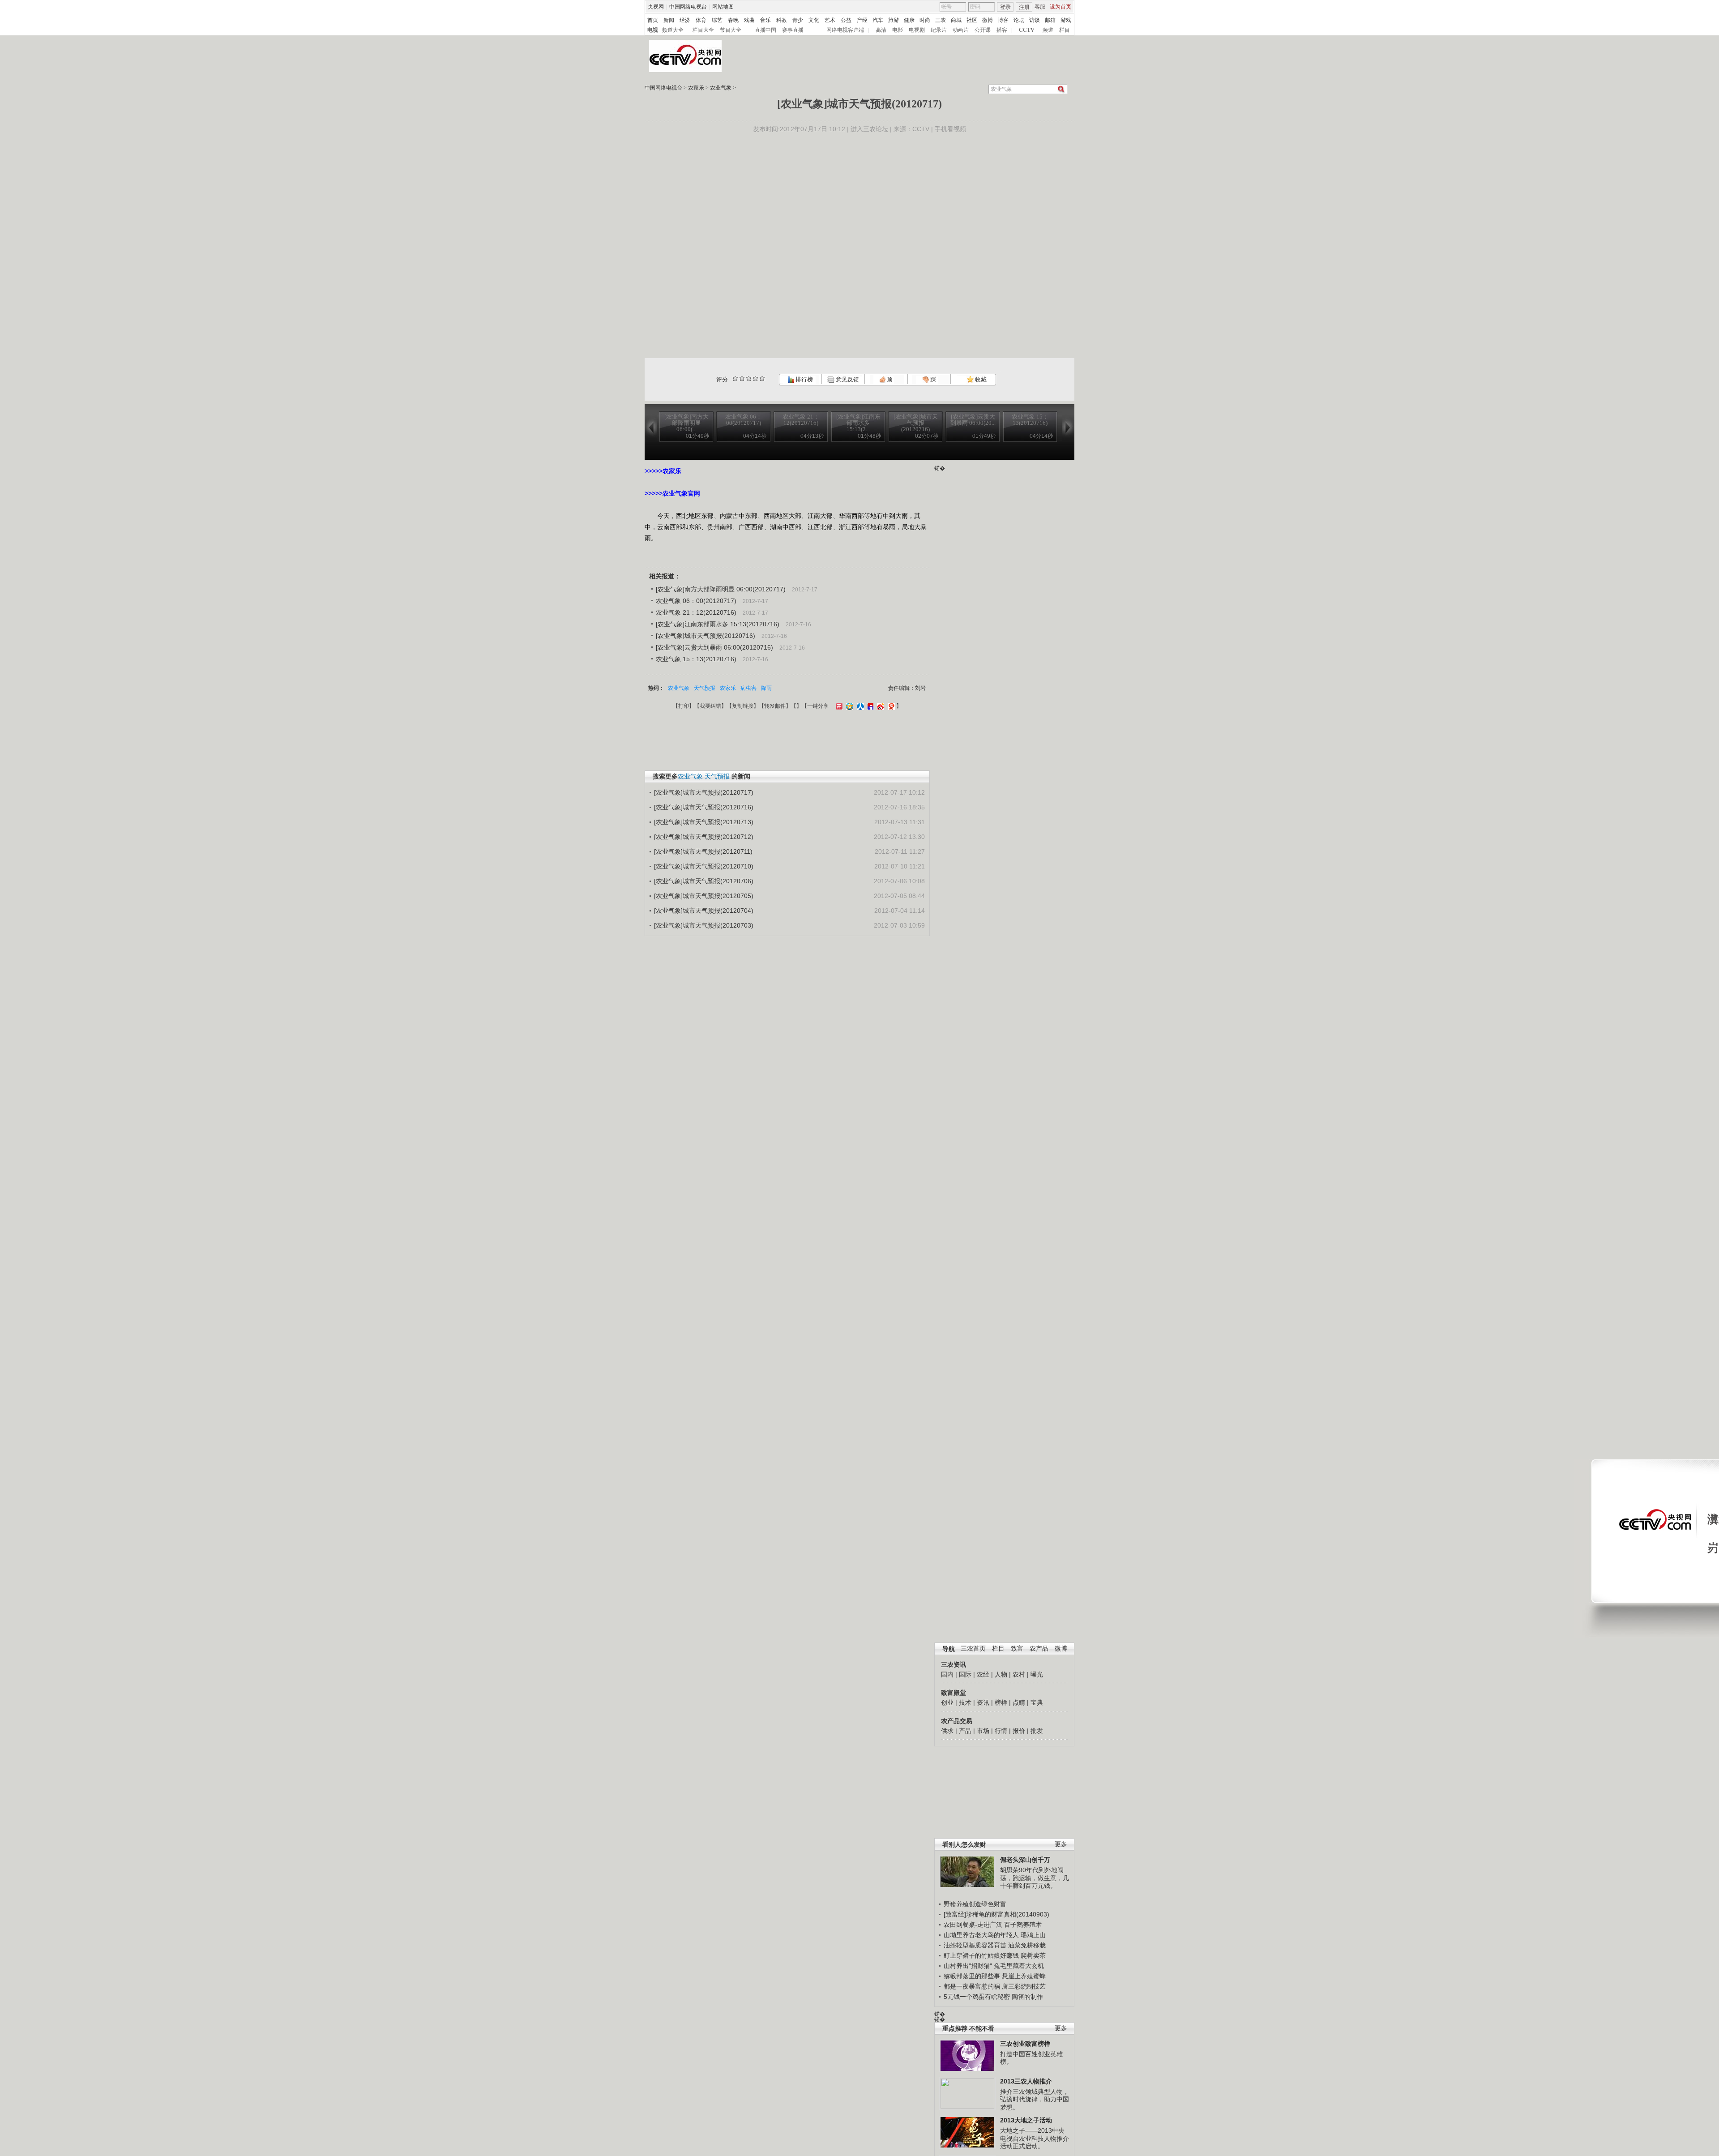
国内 (947, 1674)
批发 (1037, 1731)
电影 (898, 30)
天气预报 (705, 688)
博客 (1003, 20)
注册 (1024, 7)
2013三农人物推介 (1026, 2081)
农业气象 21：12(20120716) (696, 612)
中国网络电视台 (688, 7)
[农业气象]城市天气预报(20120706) (704, 881)
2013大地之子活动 (1026, 2120)
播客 (1002, 30)
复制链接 (743, 706)
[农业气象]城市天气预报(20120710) (704, 866)
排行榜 (804, 379)
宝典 (1037, 1703)
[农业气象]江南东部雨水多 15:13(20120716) (718, 624)
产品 (965, 1731)
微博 (988, 20)
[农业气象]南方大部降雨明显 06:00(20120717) (721, 589)
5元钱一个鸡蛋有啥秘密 (977, 1997)
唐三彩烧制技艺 (1024, 1986)
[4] (742, 379)
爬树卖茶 (1033, 1955)
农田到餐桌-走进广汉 (973, 1925)
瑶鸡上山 (1033, 1935)
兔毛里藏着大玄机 (1019, 1966)
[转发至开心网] (838, 706)
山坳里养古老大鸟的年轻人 (981, 1935)
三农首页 (973, 1649)
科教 (782, 20)
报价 (1019, 1731)
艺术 (830, 20)
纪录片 (939, 30)
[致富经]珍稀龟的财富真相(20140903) (996, 1914)
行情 (1001, 1731)
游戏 (1066, 20)
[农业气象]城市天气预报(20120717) (704, 792)
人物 (1001, 1674)
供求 (947, 1731)
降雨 (766, 688)
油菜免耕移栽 (1027, 1945)
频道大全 (673, 30)
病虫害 (748, 688)
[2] (735, 379)
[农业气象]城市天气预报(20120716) (706, 636)
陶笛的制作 (1027, 1997)
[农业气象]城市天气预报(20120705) (704, 896)
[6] (749, 379)
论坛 (1019, 20)
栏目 (1065, 30)
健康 (909, 20)
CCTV (1027, 30)
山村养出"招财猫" (968, 1966)
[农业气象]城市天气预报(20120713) (704, 822)
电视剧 (917, 30)
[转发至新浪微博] (879, 706)
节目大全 (731, 30)
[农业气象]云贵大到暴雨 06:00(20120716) (714, 647)
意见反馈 (847, 379)
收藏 (980, 379)
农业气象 (721, 88)
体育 (701, 20)
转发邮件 (775, 706)
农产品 (1039, 1649)
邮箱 (1050, 20)
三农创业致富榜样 (1025, 2044)
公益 (846, 20)
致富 (1017, 1649)
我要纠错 (710, 706)
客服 (1040, 7)
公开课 (983, 30)
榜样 (1001, 1703)
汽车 (878, 20)
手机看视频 (950, 129)
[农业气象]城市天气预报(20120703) (704, 925)
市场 (983, 1731)
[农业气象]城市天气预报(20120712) (704, 837)
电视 (653, 30)
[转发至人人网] (859, 706)
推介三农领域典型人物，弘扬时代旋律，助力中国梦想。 (1035, 2099)
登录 (1005, 7)
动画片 (961, 30)
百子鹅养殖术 (1023, 1925)
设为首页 (1060, 7)
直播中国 (765, 30)
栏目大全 (703, 30)
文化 (814, 20)
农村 (1019, 1674)
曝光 (1037, 1674)
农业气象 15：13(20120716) (696, 659)
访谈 (1035, 20)
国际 (965, 1674)
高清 (881, 30)
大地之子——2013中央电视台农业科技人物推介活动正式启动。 (1035, 2138)
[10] (762, 379)
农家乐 (696, 88)
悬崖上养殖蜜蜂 (1024, 1976)
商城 (956, 20)
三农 (941, 20)
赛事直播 (793, 30)
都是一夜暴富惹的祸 (972, 1986)
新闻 (669, 20)
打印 (684, 706)
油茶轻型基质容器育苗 (975, 1945)
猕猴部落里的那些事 (972, 1976)
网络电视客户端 (845, 30)
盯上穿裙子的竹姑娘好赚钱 (981, 1955)
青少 (798, 20)
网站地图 (723, 7)
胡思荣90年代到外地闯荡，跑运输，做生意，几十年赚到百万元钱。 (1035, 1878)
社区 (972, 20)
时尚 (925, 20)
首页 (653, 20)
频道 (1048, 30)
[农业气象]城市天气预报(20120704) (704, 911)
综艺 (717, 20)
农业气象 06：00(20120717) (696, 601)
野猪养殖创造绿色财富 (975, 1904)
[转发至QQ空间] (849, 706)
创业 (947, 1703)
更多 (1061, 1844)
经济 (685, 20)
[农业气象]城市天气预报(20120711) (703, 851)
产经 (862, 20)
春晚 (733, 20)
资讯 (983, 1703)
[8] (755, 379)
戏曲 (749, 20)
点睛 (1019, 1703)
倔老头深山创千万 (1025, 1860)
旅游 (894, 20)
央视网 (656, 7)
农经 (983, 1674)
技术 (965, 1703)
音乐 (765, 20)
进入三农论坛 (869, 129)
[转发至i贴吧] (869, 706)
